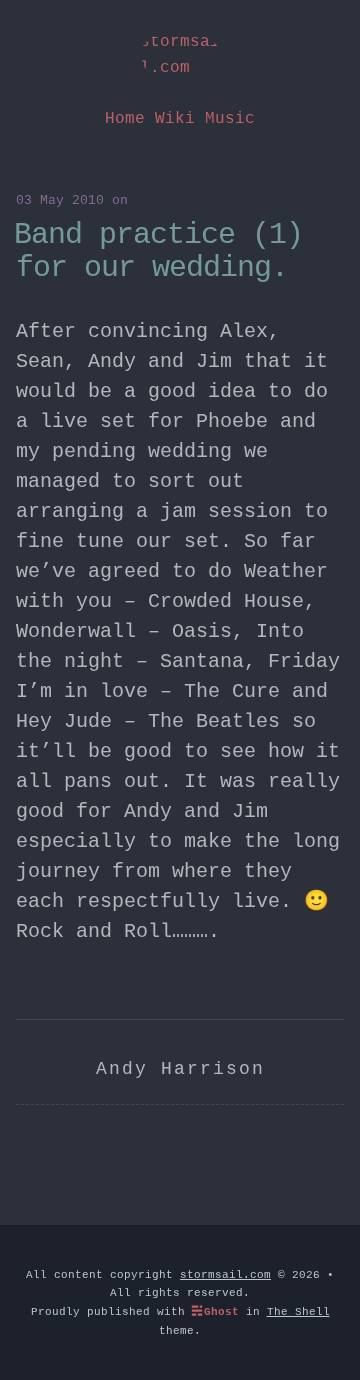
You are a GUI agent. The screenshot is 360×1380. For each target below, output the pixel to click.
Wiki (175, 119)
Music (230, 119)
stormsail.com (180, 55)
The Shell (298, 1312)
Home (125, 119)
